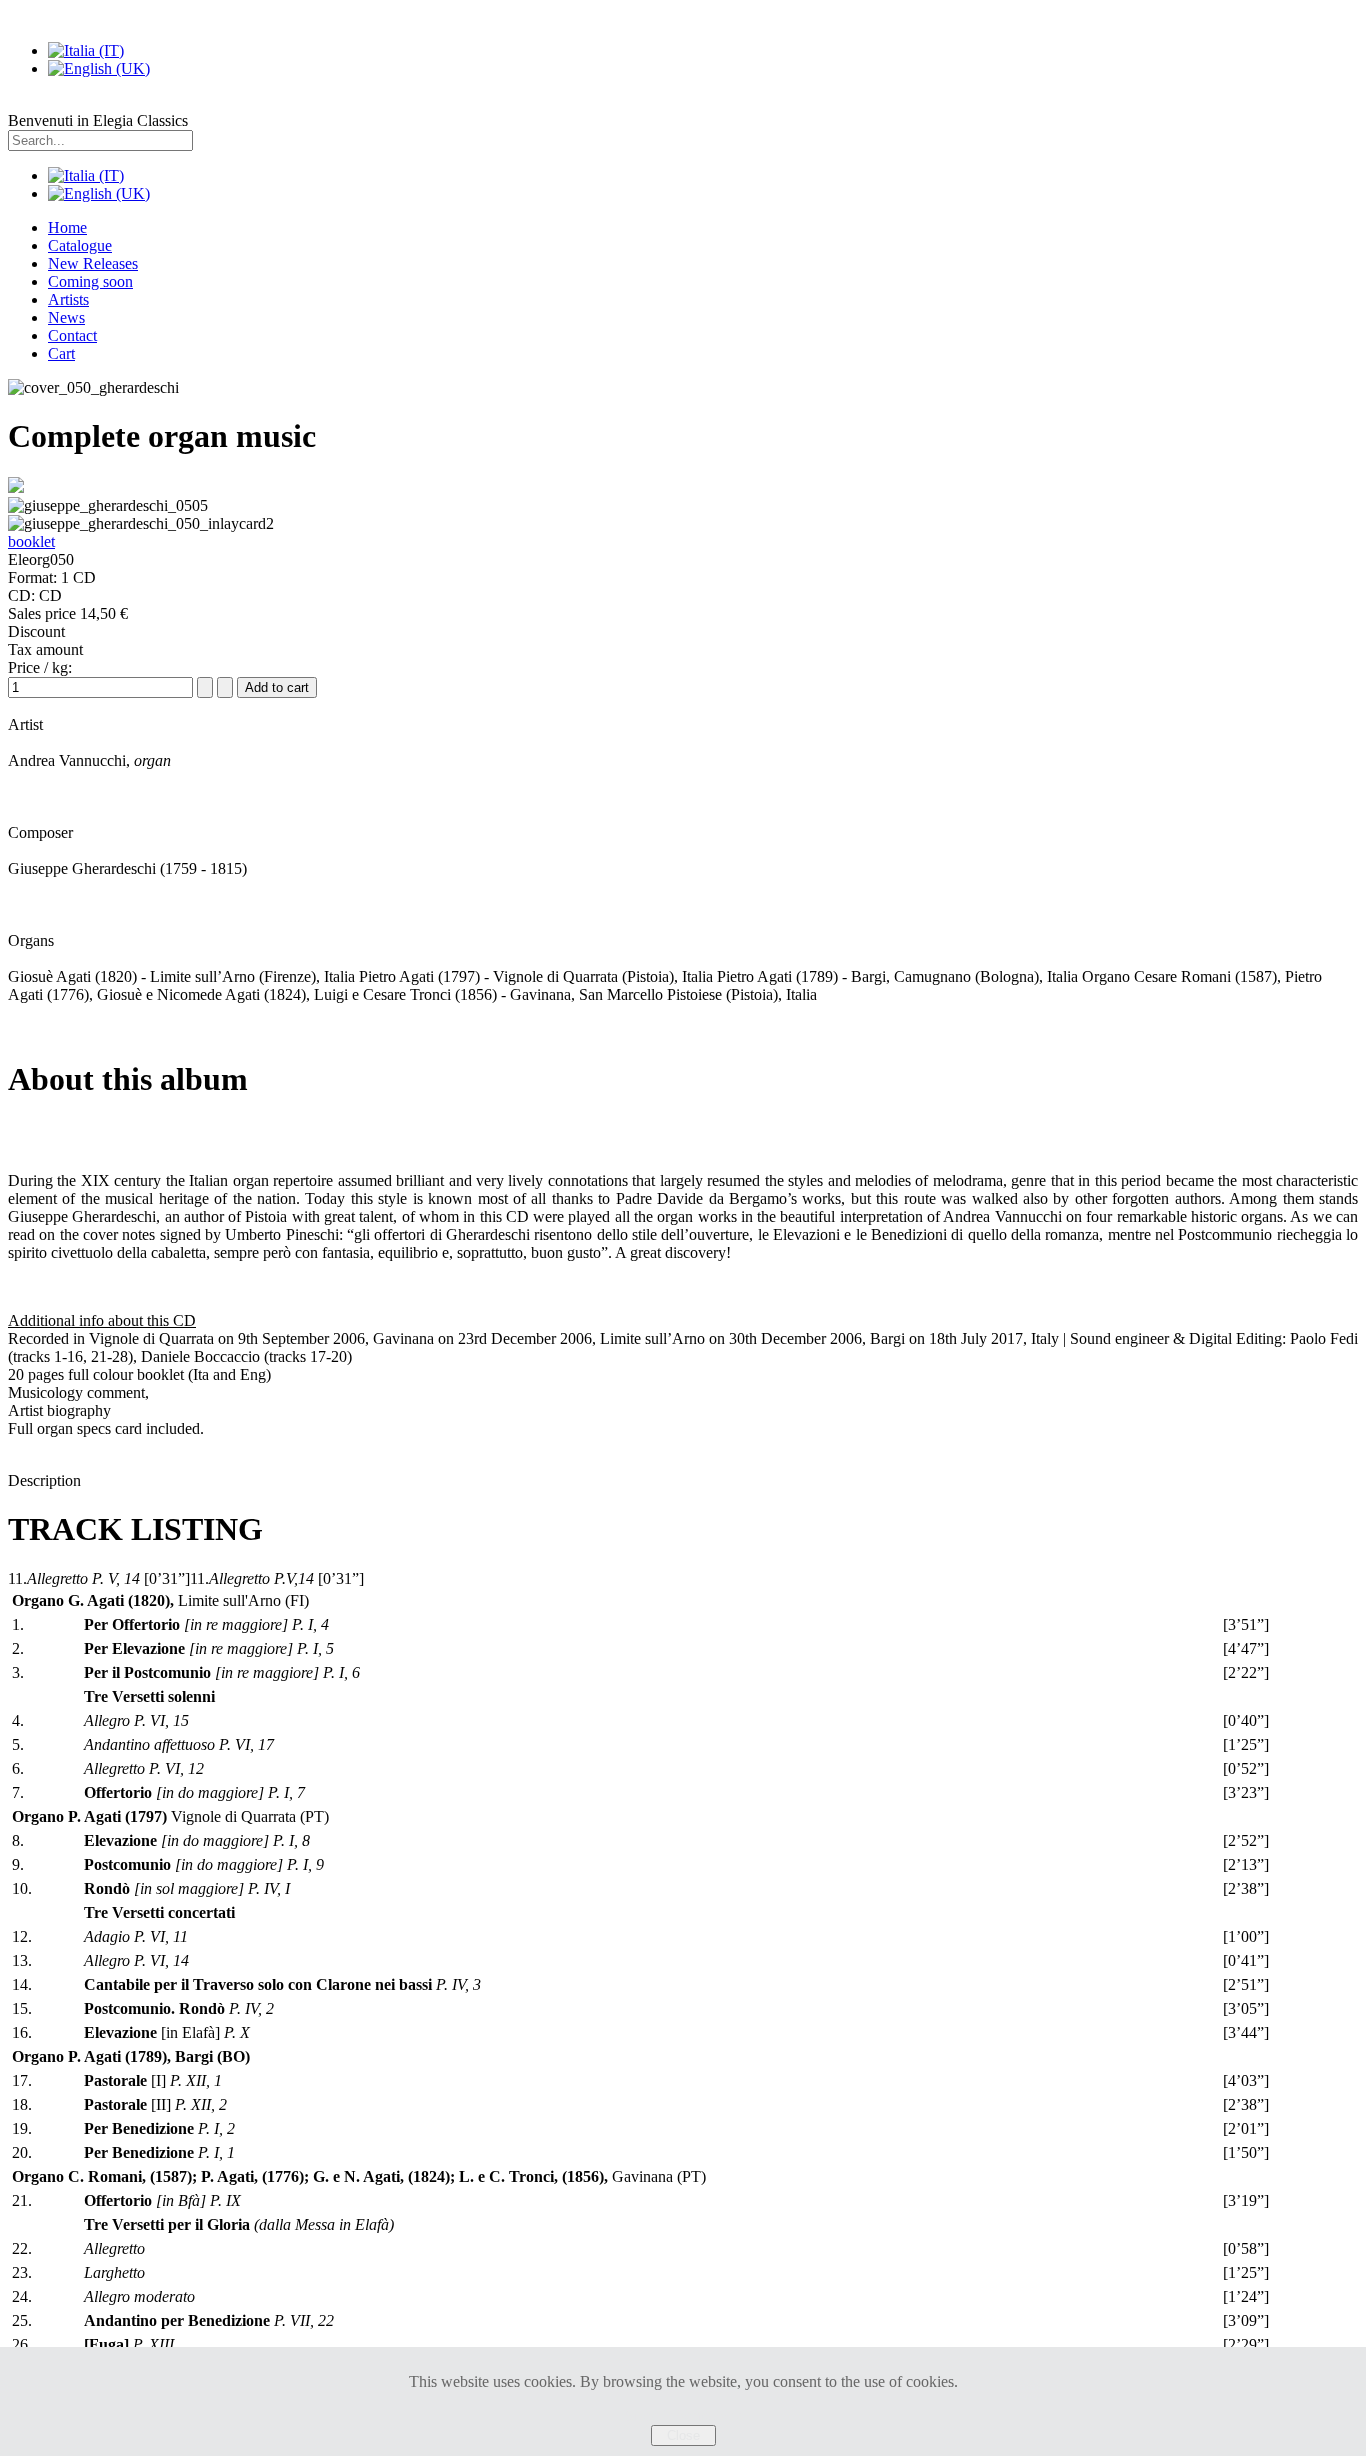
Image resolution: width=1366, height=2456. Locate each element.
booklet (31, 541)
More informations (683, 2415)
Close (683, 2435)
